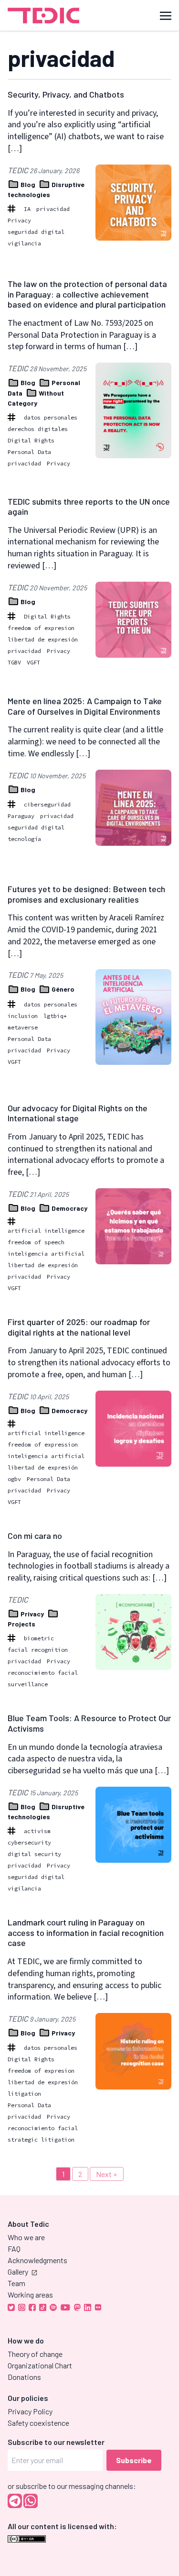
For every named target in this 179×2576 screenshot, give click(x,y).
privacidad (53, 209)
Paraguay (21, 816)
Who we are (26, 2237)
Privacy (19, 220)
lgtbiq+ (55, 1016)
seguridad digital (36, 232)
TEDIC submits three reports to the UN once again (89, 507)
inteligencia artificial (46, 1254)
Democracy (69, 1208)
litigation (24, 2094)
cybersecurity (29, 1842)
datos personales (51, 417)
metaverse (23, 1027)
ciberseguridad (47, 804)
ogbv (14, 1479)
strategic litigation (41, 2139)
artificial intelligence (46, 1231)
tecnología (24, 839)
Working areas (30, 2294)
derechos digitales (38, 429)
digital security (34, 1854)
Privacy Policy (30, 2411)
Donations (24, 2377)
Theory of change (35, 2354)
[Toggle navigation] (166, 15)
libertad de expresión (43, 639)
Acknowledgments (37, 2260)
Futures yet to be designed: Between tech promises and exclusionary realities (86, 894)
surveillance (28, 1684)
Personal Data (29, 452)
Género (62, 989)
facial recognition (38, 1650)
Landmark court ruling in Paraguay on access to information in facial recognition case (86, 1932)
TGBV (14, 662)
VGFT (33, 662)
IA (27, 209)
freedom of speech (36, 1242)
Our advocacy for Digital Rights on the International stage (78, 1113)
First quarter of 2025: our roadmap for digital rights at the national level (79, 1327)
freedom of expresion (41, 628)
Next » (107, 2174)
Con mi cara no (35, 1536)
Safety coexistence (38, 2423)
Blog (28, 184)
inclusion (23, 1016)
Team (16, 2283)
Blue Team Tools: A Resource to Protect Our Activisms (89, 1723)
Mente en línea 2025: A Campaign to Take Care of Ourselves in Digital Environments (85, 706)
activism (37, 1831)
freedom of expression (43, 1444)
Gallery (18, 2272)
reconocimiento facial (43, 1673)
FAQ (14, 2249)
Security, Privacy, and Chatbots (66, 94)
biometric (39, 1638)
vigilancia (24, 243)
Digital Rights (31, 440)
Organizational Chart (40, 2365)
